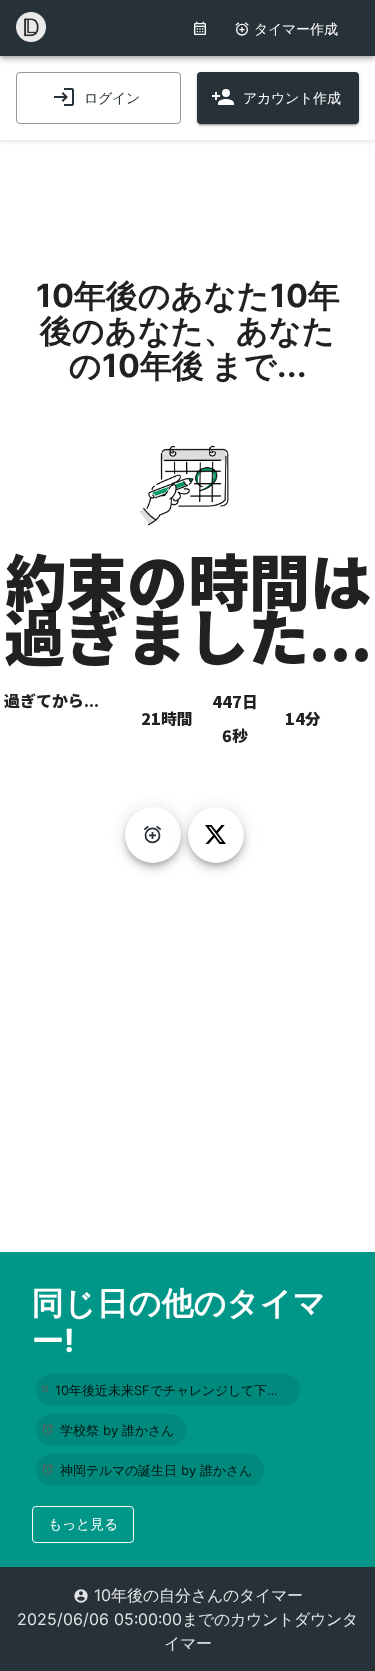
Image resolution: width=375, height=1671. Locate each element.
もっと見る (83, 1523)
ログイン (112, 97)
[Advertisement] (188, 190)
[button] (168, 1390)
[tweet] (216, 835)
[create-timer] (153, 835)
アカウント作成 (292, 97)
